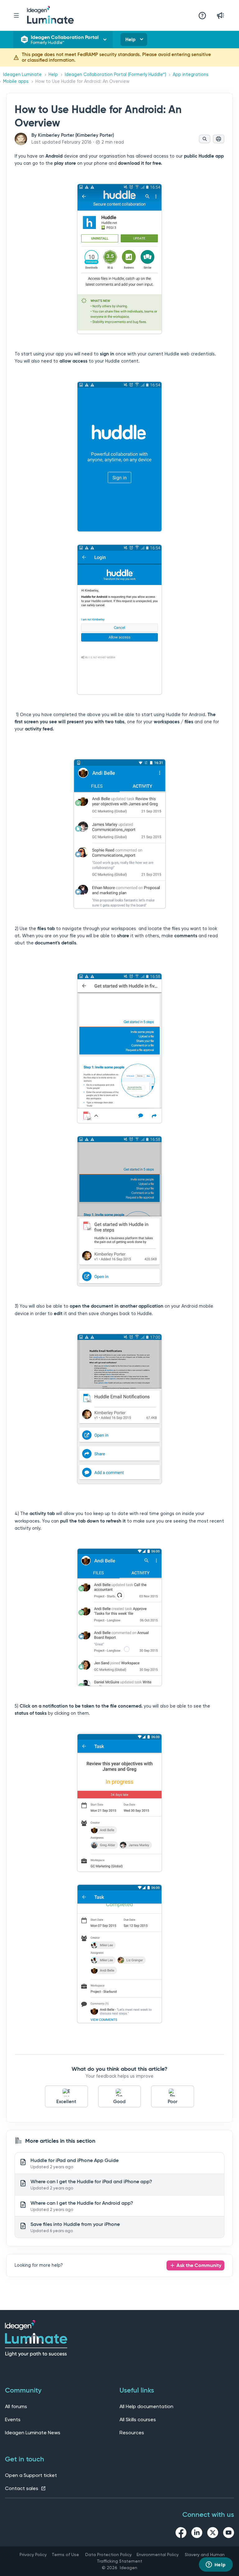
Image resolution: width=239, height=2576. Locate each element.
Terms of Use (65, 2555)
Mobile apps (16, 81)
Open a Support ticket (31, 2475)
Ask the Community (199, 2265)
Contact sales (22, 2488)
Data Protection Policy (108, 2555)
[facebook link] (181, 2534)
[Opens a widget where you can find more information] (216, 2565)
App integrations (191, 75)
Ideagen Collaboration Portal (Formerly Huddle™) (115, 75)
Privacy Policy (33, 2555)
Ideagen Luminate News (33, 2433)
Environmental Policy (158, 2555)
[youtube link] (229, 2534)
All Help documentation (146, 2406)
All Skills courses (138, 2419)
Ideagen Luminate (22, 75)
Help (130, 40)
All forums (16, 2406)
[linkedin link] (197, 2534)
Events (13, 2419)
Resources (132, 2433)
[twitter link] (213, 2534)
